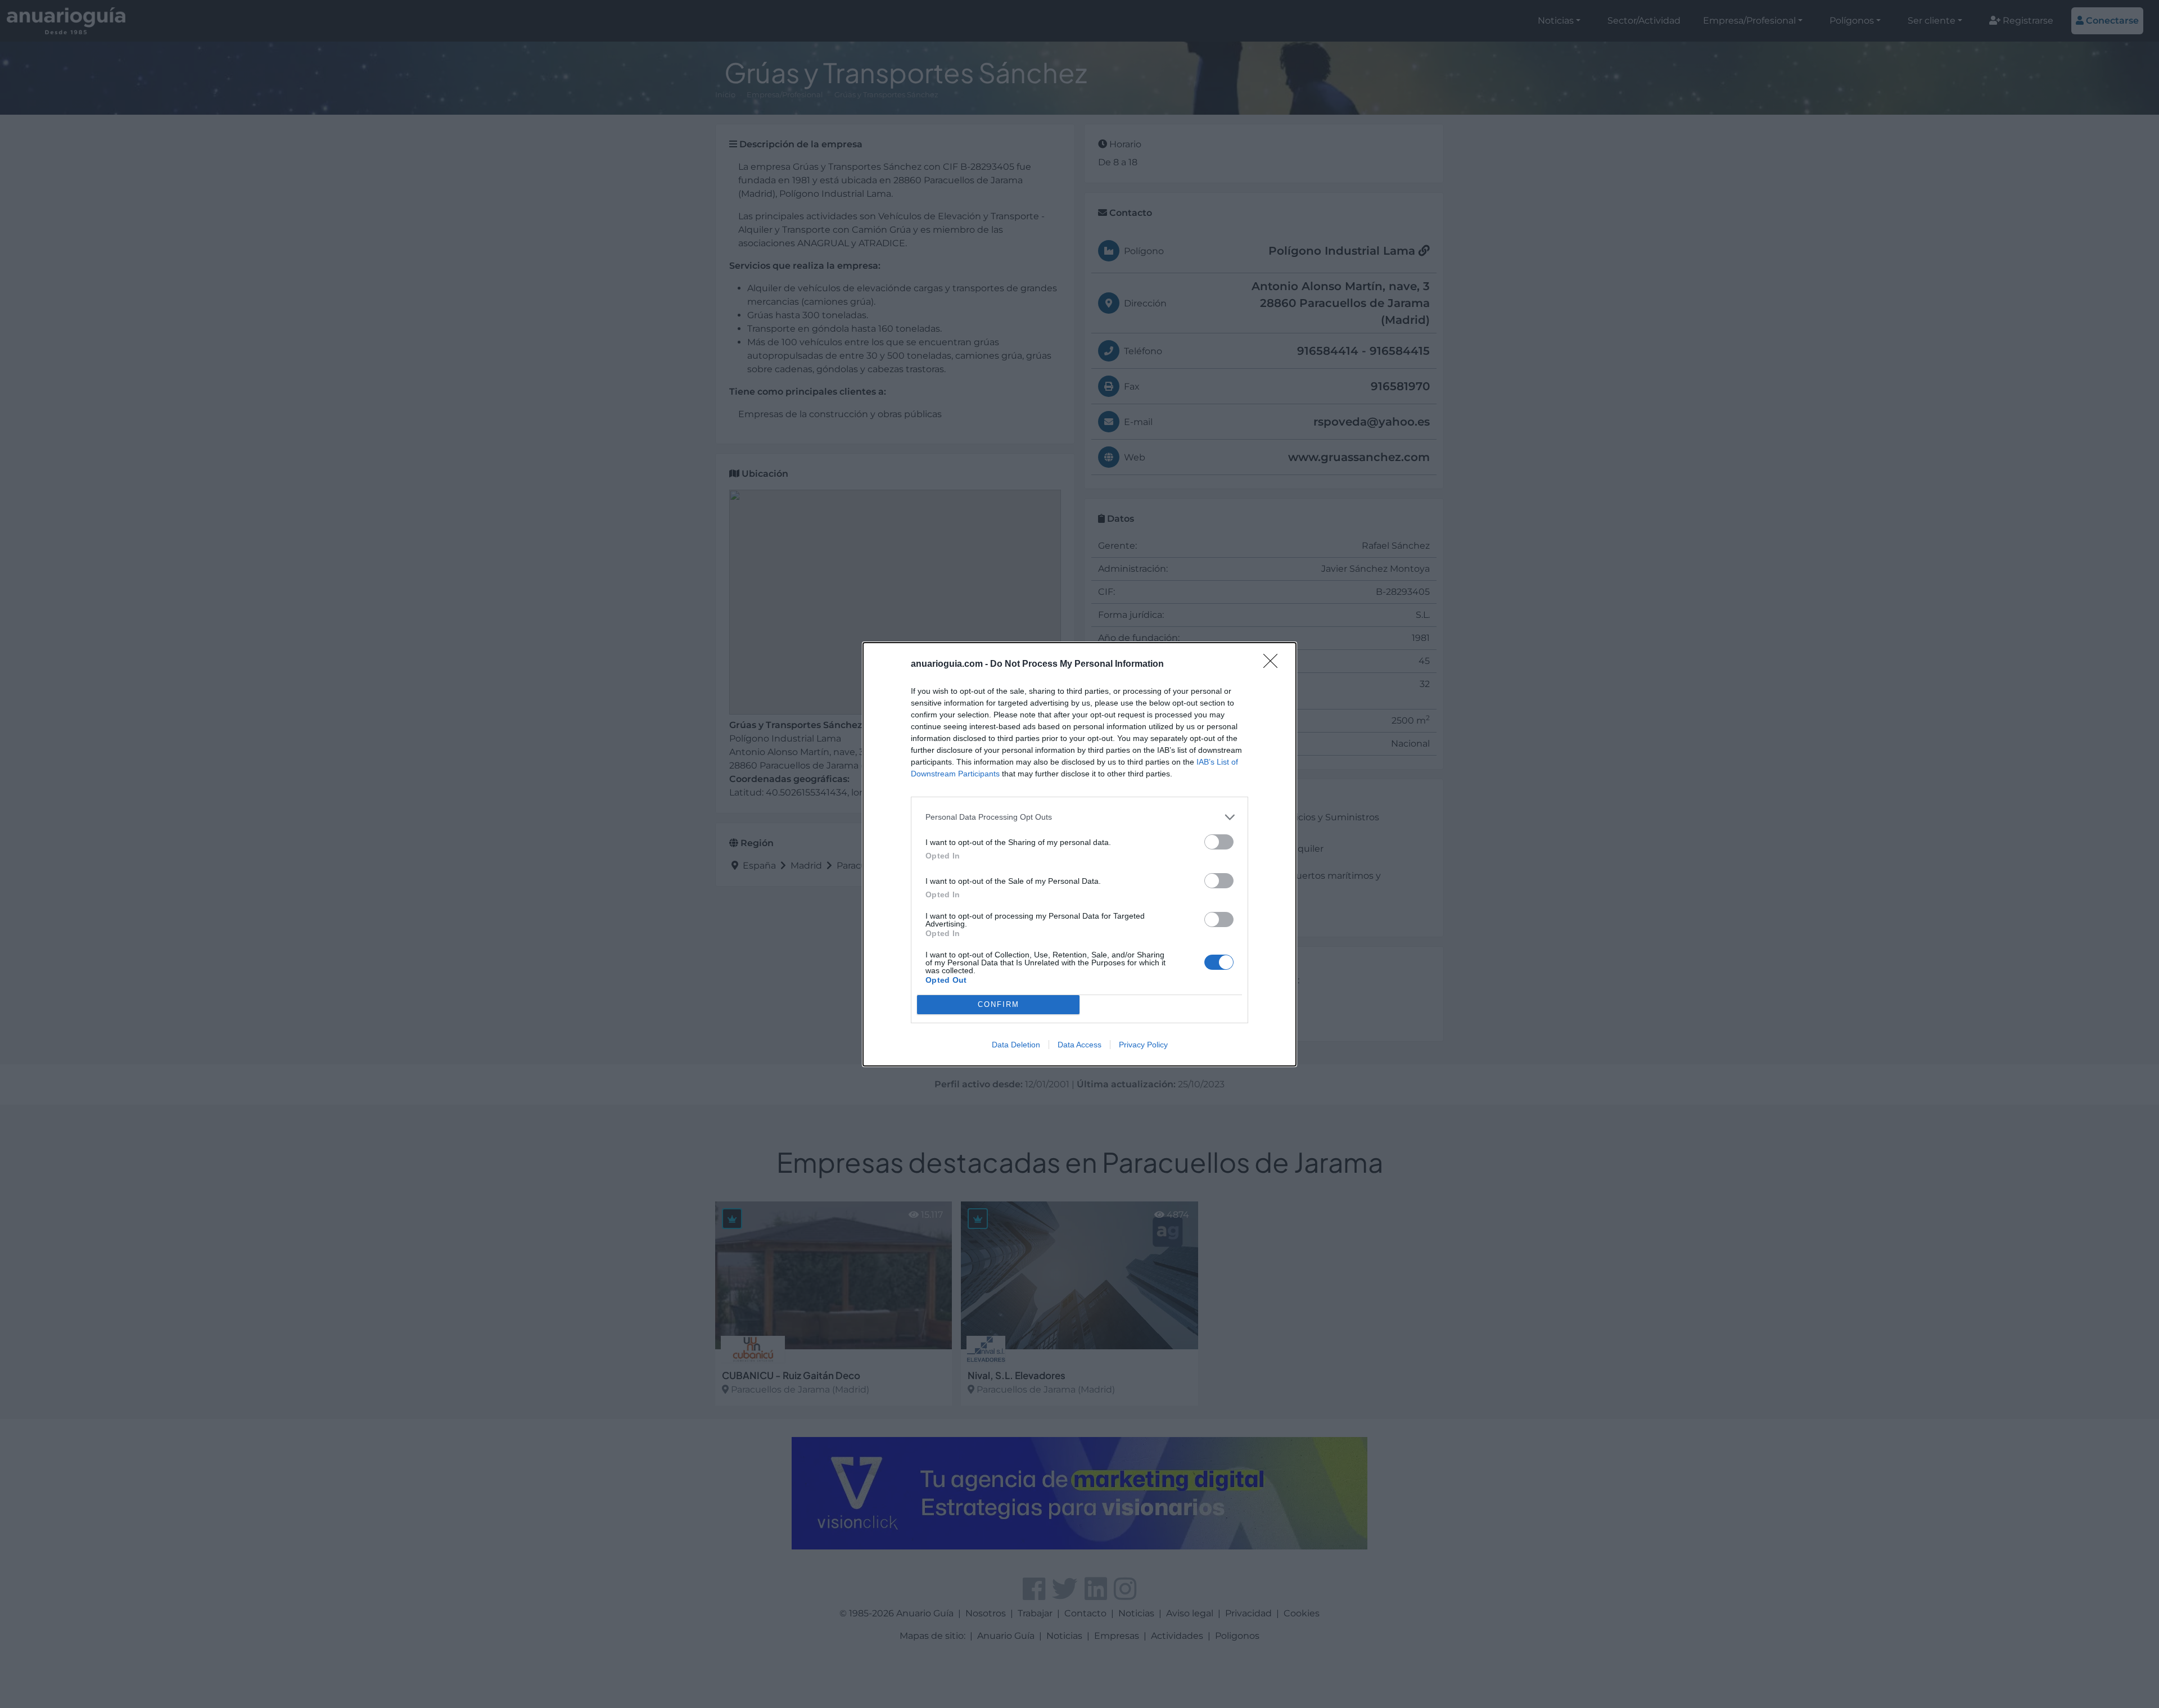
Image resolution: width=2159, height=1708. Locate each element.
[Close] (1274, 665)
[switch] (1219, 842)
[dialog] (1079, 854)
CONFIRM (999, 1004)
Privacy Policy (1143, 1045)
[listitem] (1079, 817)
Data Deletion (1016, 1045)
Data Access (1079, 1045)
